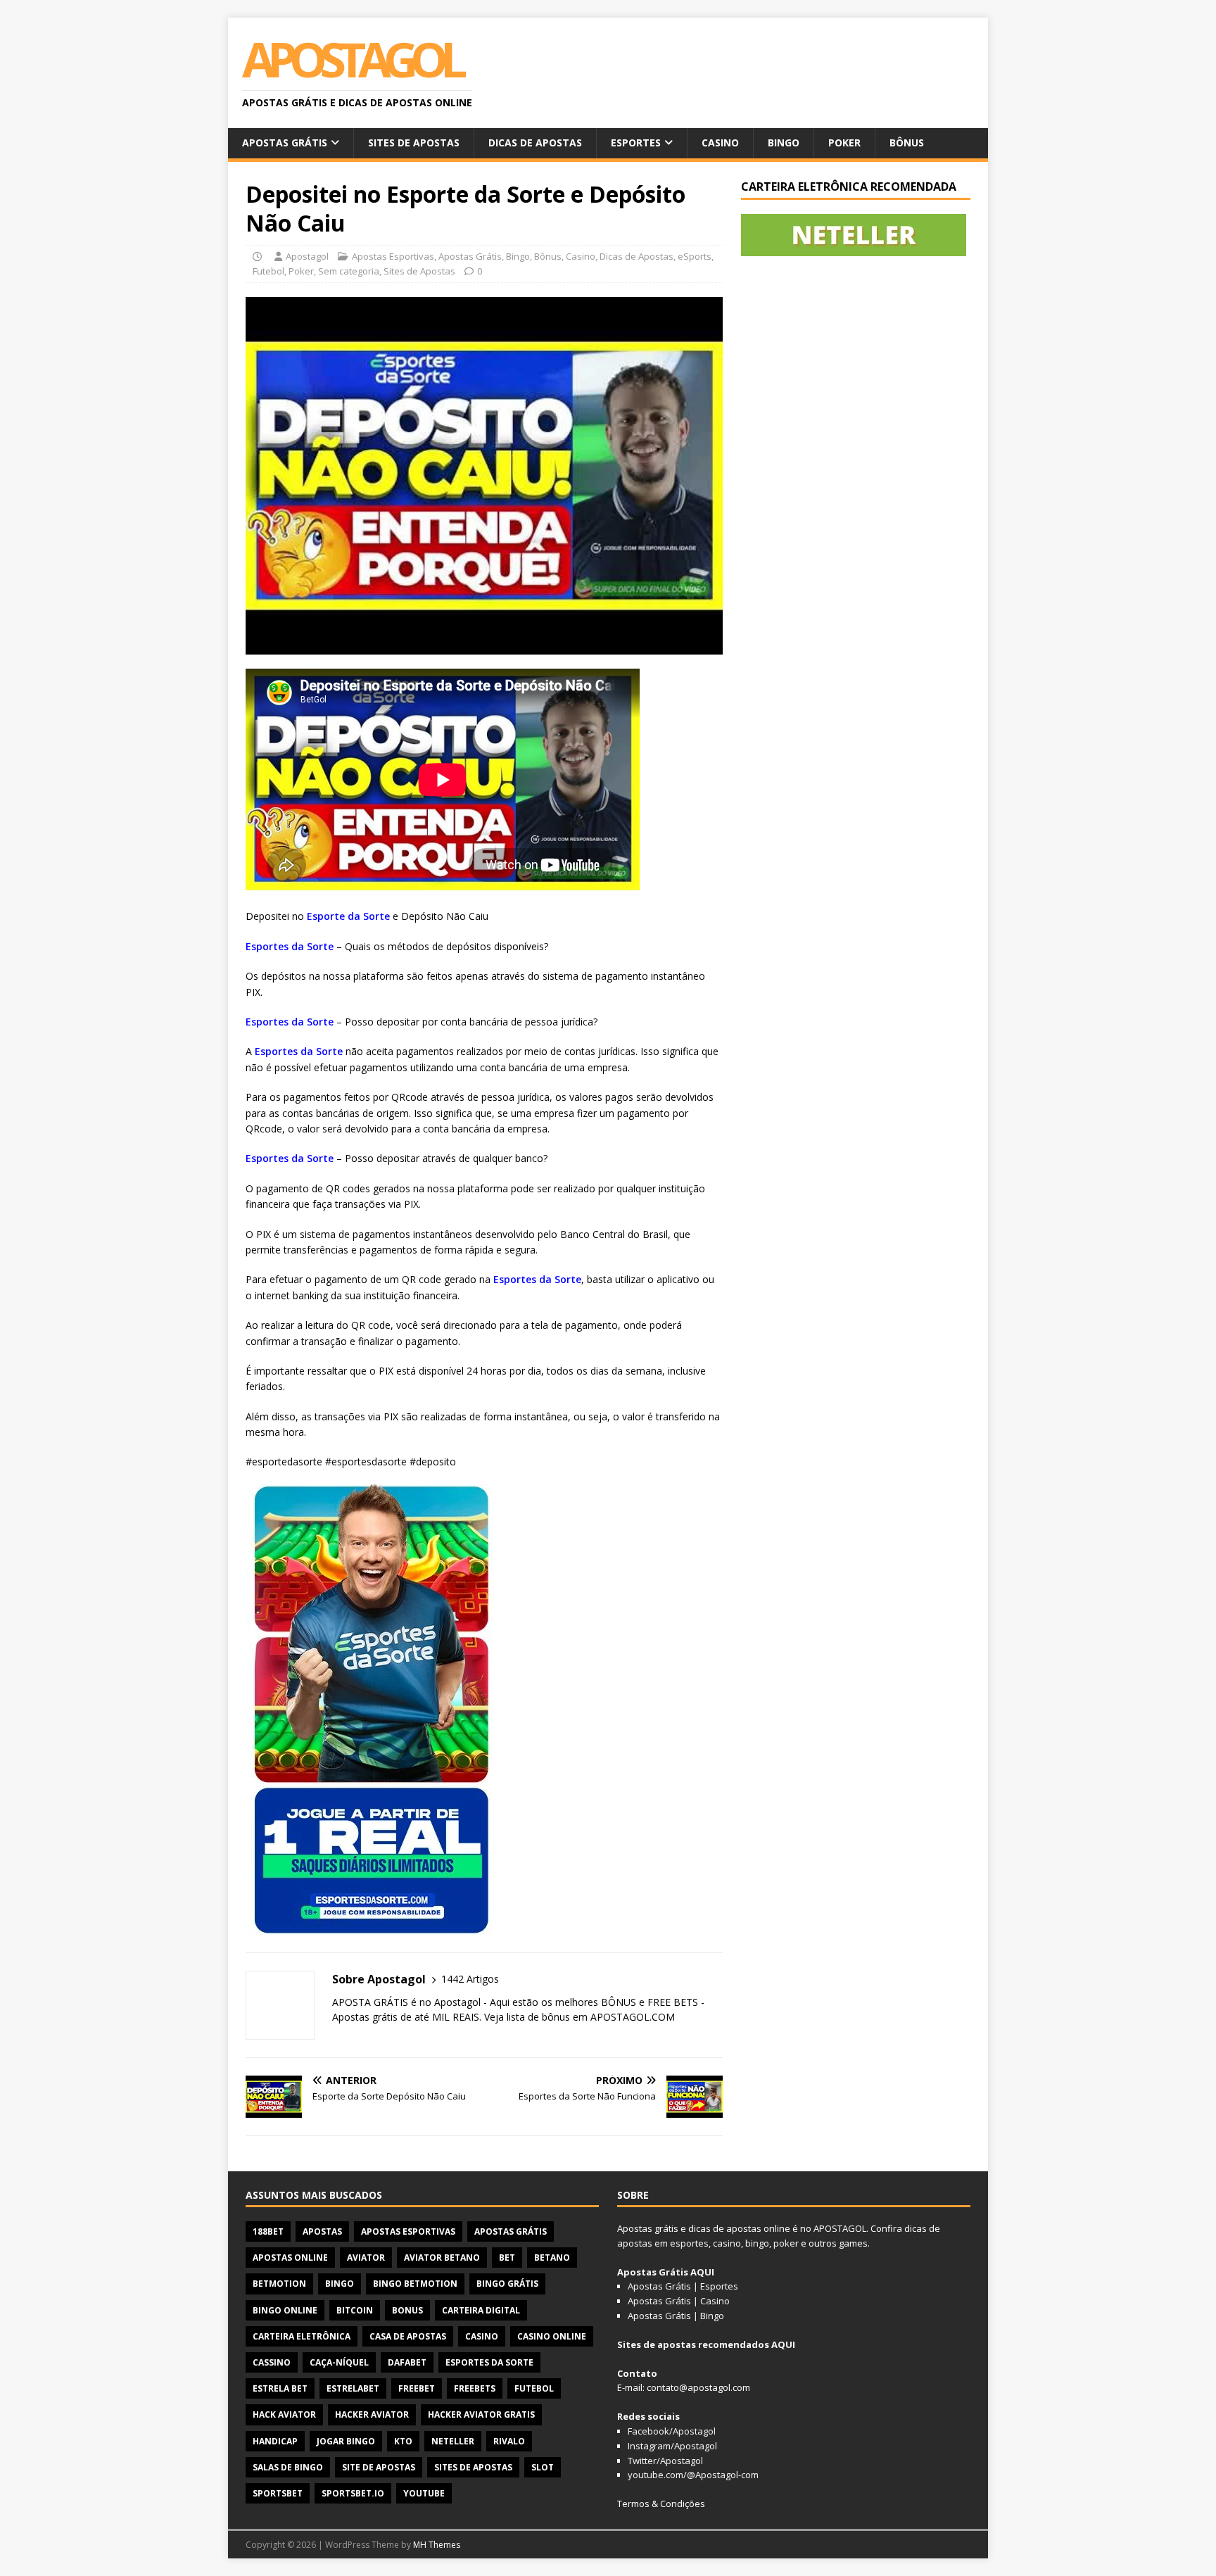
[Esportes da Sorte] (372, 1926)
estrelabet (353, 2388)
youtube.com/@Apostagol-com (693, 2475)
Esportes (636, 143)
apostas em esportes (663, 2243)
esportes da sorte (489, 2362)
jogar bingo (346, 2441)
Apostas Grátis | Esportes (683, 2286)
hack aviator (284, 2414)
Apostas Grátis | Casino (679, 2301)
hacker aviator (372, 2414)
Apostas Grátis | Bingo (676, 2316)
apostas (322, 2231)
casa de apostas (408, 2336)
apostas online (290, 2258)
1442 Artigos (470, 1979)
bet (507, 2258)
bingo (340, 2284)
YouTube (424, 2493)
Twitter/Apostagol (665, 2461)
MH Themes (437, 2545)
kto (403, 2441)
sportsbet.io (353, 2493)
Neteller (453, 2441)
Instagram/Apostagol (672, 2446)
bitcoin (355, 2310)
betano (552, 2258)
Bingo (784, 143)
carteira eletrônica (302, 2336)
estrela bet (280, 2388)
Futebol (268, 271)
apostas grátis (511, 2231)
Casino (720, 143)
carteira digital (481, 2310)
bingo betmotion (415, 2284)
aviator (366, 2258)
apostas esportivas (408, 2231)
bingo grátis (507, 2284)
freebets (475, 2388)
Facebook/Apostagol (672, 2431)
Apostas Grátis (285, 143)
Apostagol (307, 256)
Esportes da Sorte (290, 946)
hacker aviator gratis (481, 2414)
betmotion (279, 2284)
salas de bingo (288, 2467)
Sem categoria (349, 271)
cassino (272, 2362)
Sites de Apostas (414, 143)
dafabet (407, 2362)
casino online (552, 2336)
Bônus (907, 143)
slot (543, 2467)
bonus (407, 2310)
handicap (275, 2441)
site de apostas (379, 2467)
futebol (534, 2388)
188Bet (268, 2231)
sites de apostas (473, 2467)
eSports (695, 256)
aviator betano (442, 2258)
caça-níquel (339, 2362)
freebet (417, 2388)
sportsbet (278, 2493)
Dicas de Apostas (535, 143)
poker (786, 2243)
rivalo (509, 2441)
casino (482, 2336)
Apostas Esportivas (393, 256)
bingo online (285, 2310)
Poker (844, 143)
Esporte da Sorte (348, 916)
